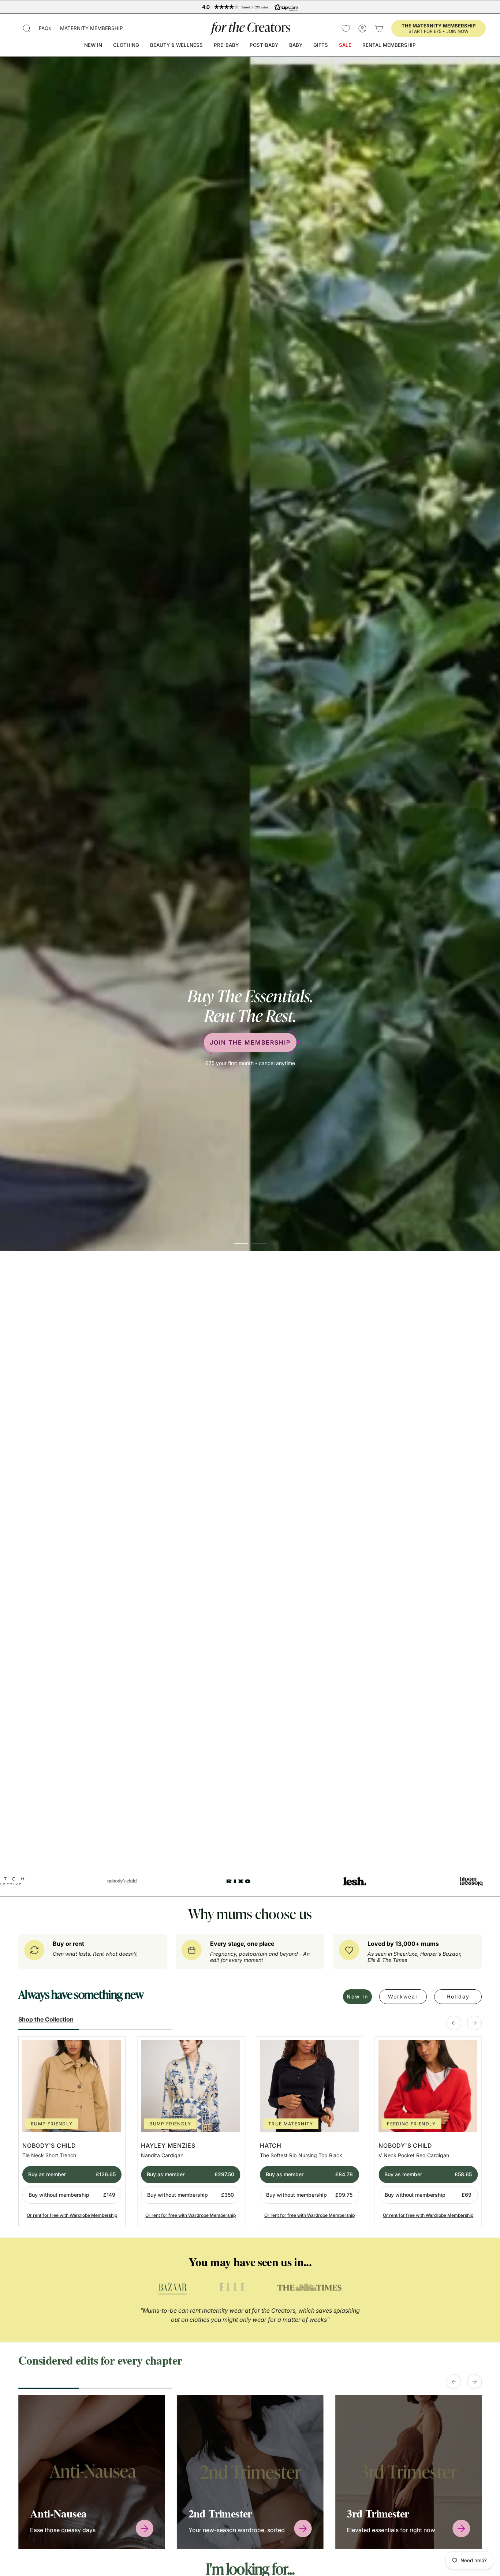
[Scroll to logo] (173, 2412)
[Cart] (379, 28)
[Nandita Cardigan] (191, 2210)
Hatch (271, 2269)
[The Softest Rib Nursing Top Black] (309, 2210)
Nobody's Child (49, 2269)
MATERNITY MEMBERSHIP (92, 28)
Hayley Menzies (168, 2269)
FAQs (45, 28)
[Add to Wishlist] (113, 2172)
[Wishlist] (346, 28)
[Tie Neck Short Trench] (72, 2210)
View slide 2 (259, 1981)
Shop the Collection (46, 2143)
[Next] (474, 2146)
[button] (27, 28)
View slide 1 (241, 1981)
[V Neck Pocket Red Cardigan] (428, 2210)
